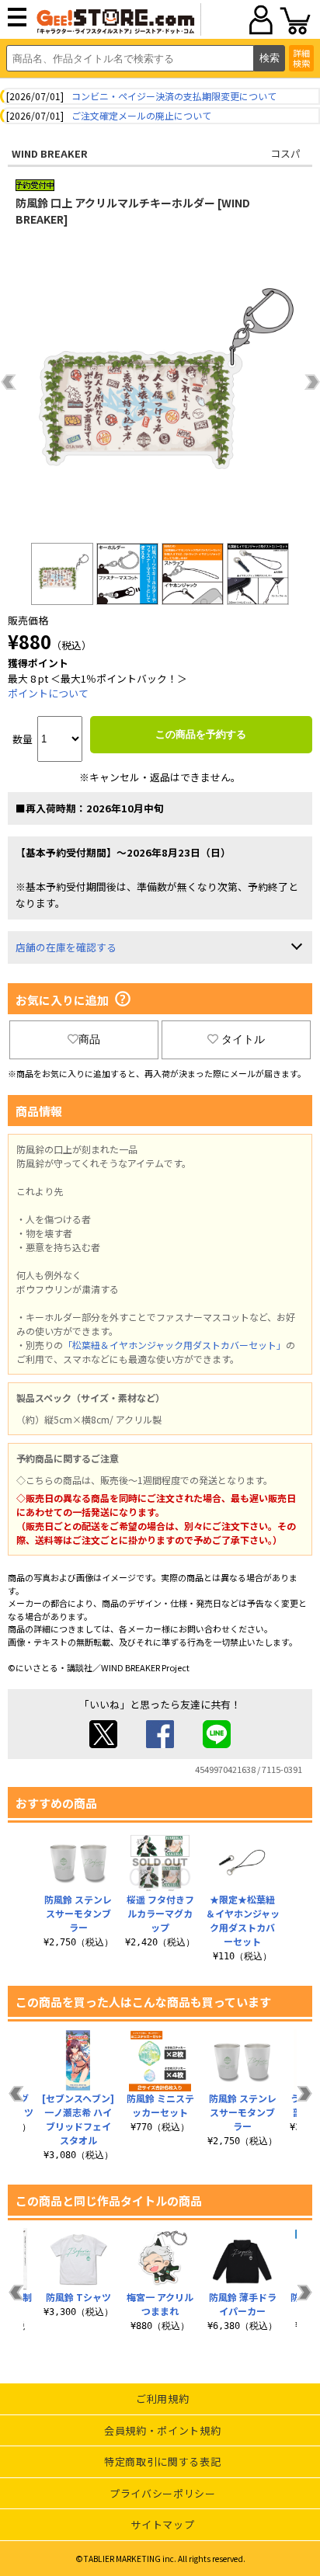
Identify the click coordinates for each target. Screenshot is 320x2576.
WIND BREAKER (50, 153)
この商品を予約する (201, 734)
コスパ (285, 153)
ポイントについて (48, 693)
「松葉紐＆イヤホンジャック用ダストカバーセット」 (174, 1345)
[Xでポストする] (103, 1744)
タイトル (243, 1039)
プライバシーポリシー (163, 2493)
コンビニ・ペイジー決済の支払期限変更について (174, 96)
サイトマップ (162, 2524)
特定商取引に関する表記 (162, 2461)
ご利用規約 (162, 2399)
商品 (89, 1039)
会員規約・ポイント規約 (162, 2430)
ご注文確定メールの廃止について (141, 115)
